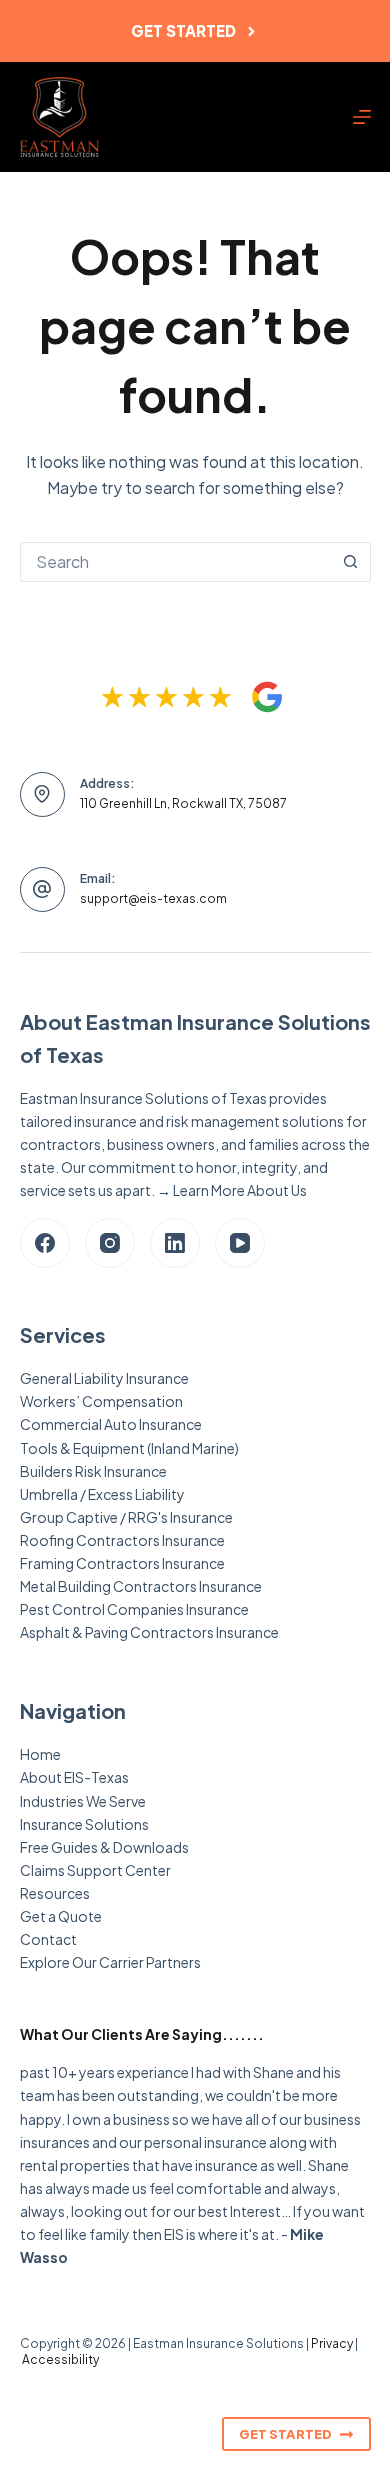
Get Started (183, 30)
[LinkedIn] (175, 1243)
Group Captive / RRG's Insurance (126, 1517)
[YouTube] (240, 1243)
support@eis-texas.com (153, 898)
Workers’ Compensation (101, 1401)
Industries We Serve (83, 1801)
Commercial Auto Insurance (111, 1424)
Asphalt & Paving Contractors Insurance (149, 1632)
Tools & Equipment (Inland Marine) (129, 1448)
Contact (48, 1939)
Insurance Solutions (84, 1824)
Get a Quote (61, 1916)
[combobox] (176, 562)
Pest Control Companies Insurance (134, 1609)
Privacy (332, 2343)
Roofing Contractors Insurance (122, 1540)
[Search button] (351, 562)
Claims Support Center (95, 1870)
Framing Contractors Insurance (122, 1563)
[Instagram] (110, 1243)
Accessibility (60, 2359)
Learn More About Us (240, 1190)
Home (40, 1754)
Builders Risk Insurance (93, 1471)
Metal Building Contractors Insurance (141, 1586)
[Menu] (362, 117)
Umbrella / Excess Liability (102, 1494)
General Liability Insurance (104, 1378)
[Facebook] (45, 1243)
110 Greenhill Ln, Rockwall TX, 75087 (183, 803)
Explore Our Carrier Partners (110, 1962)
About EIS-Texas (74, 1777)
